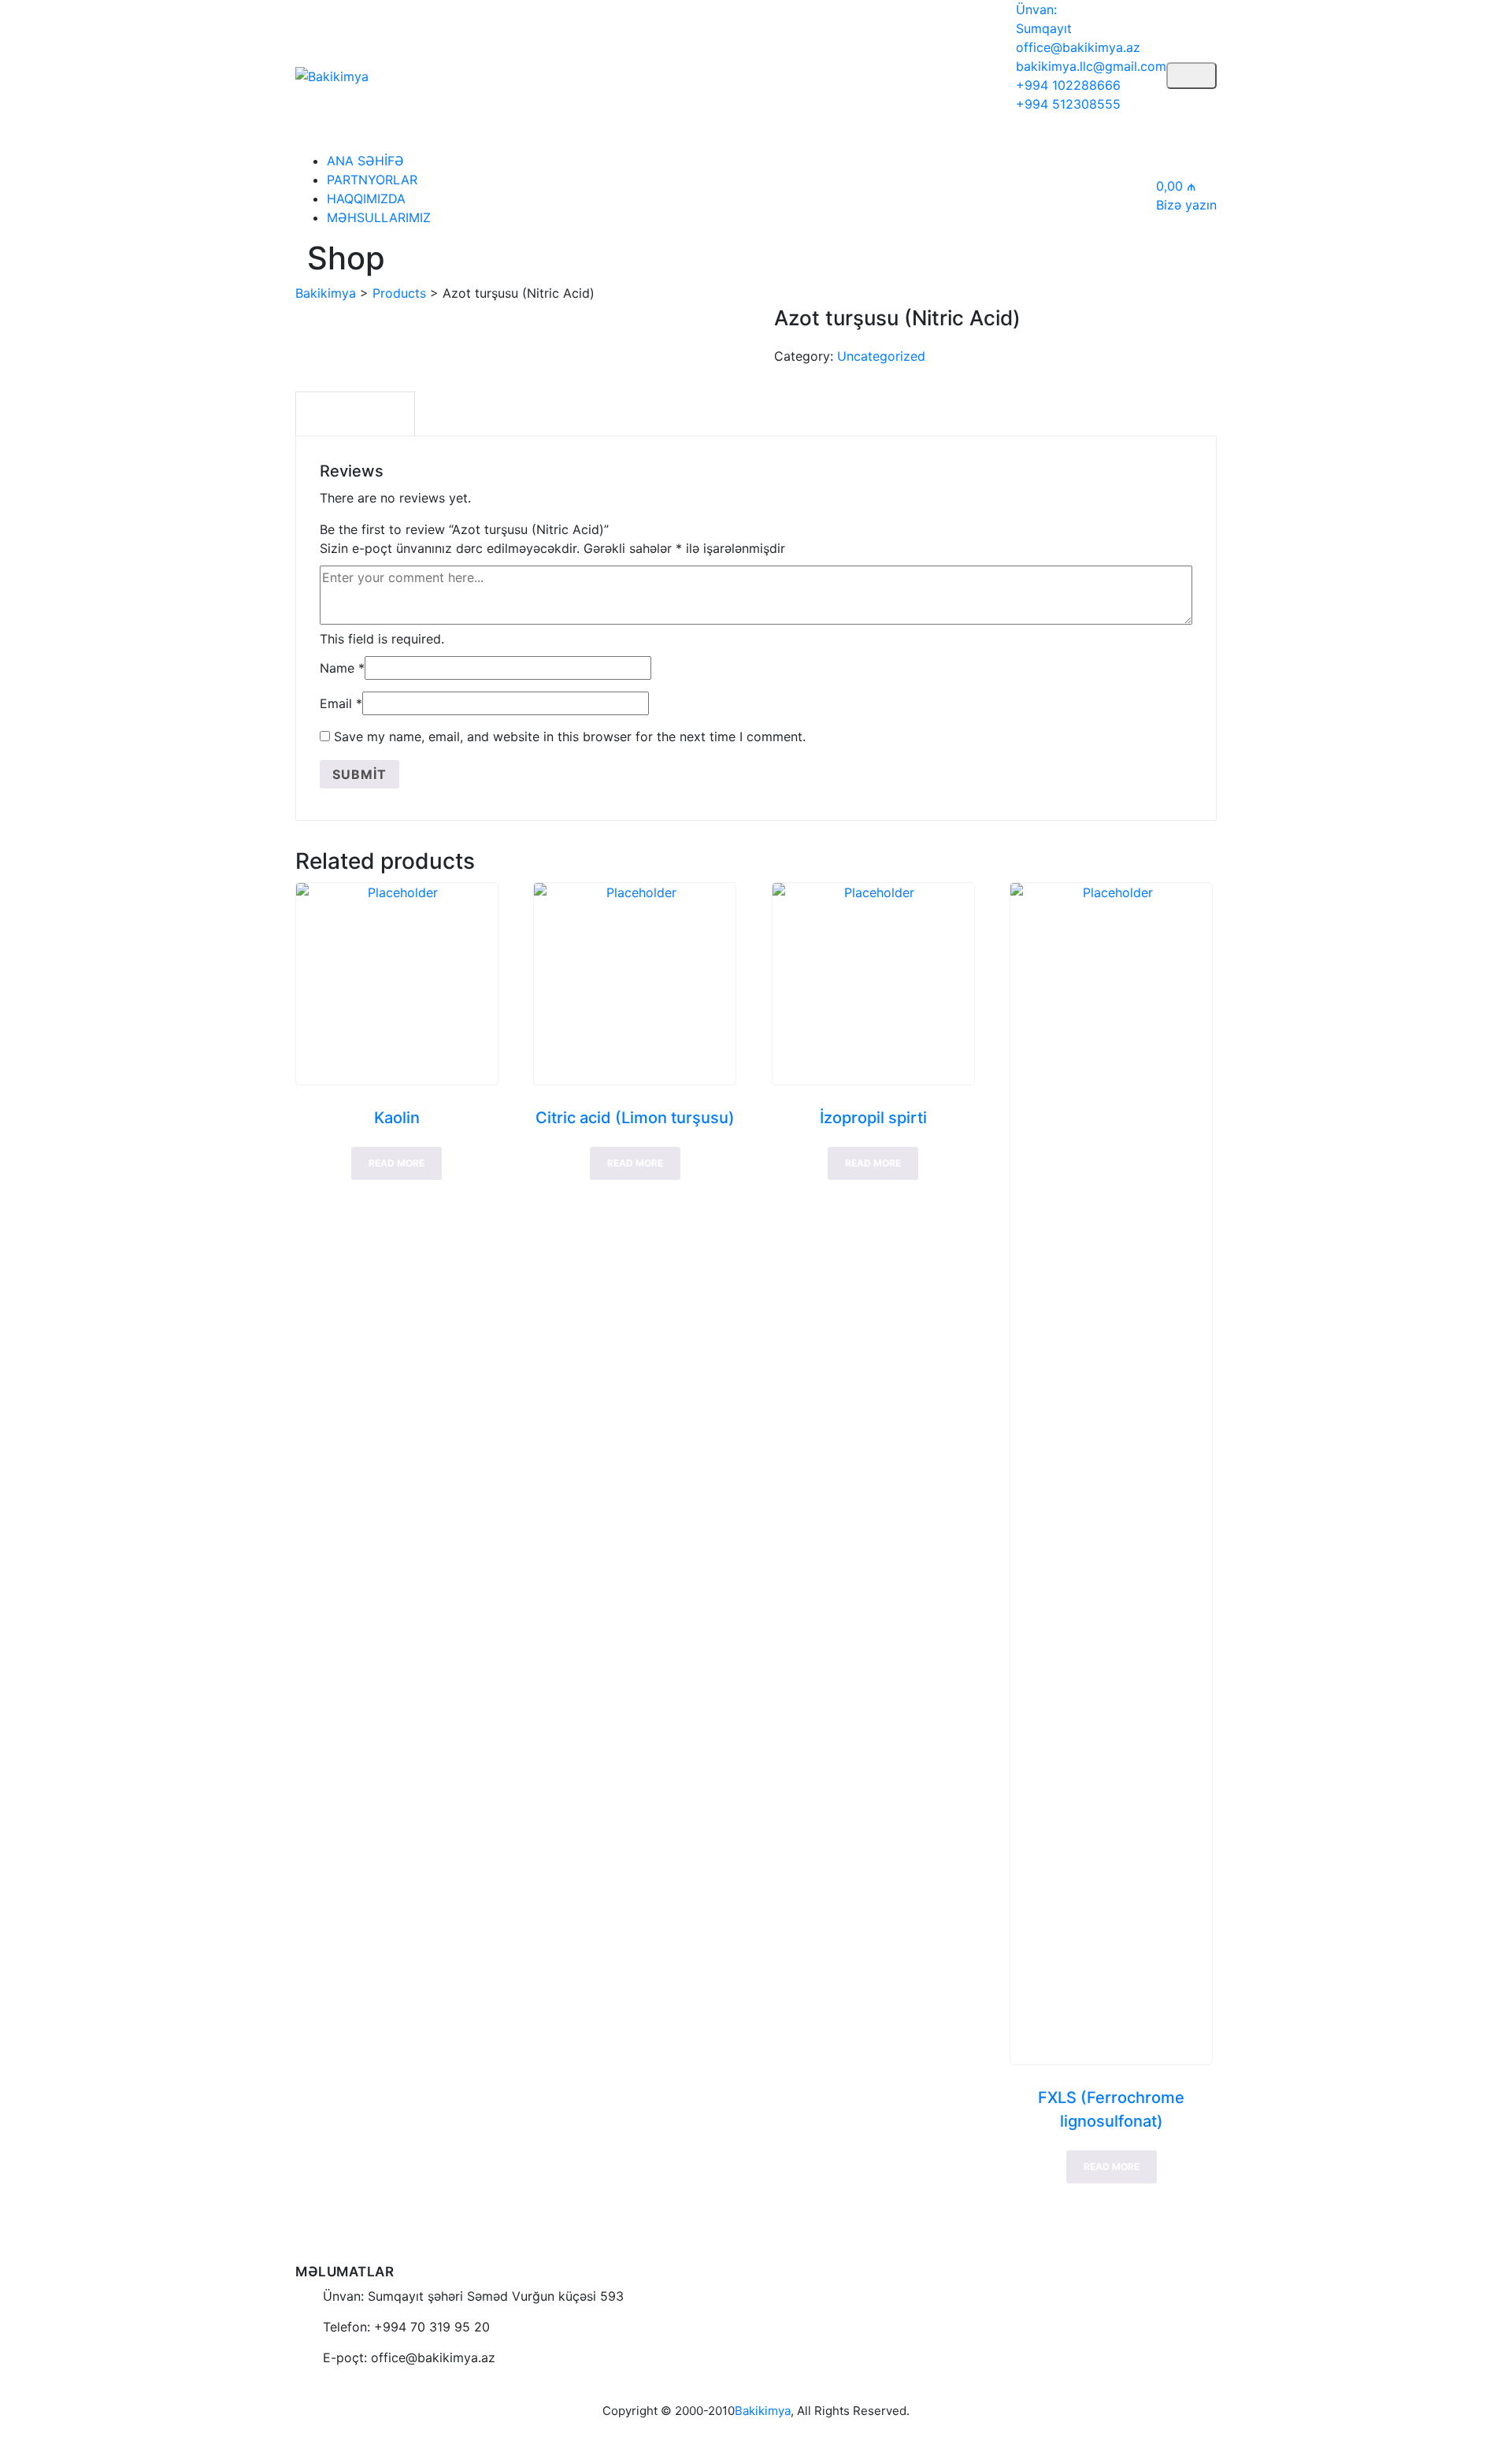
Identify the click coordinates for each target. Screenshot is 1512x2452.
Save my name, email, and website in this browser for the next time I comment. (570, 736)
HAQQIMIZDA (366, 198)
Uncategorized (881, 356)
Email (341, 703)
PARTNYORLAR (372, 180)
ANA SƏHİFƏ (365, 161)
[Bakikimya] (332, 75)
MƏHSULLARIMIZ (379, 217)
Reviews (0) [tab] (355, 414)
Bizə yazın (1186, 205)
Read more (397, 1163)
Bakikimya (763, 2411)
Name (342, 668)
